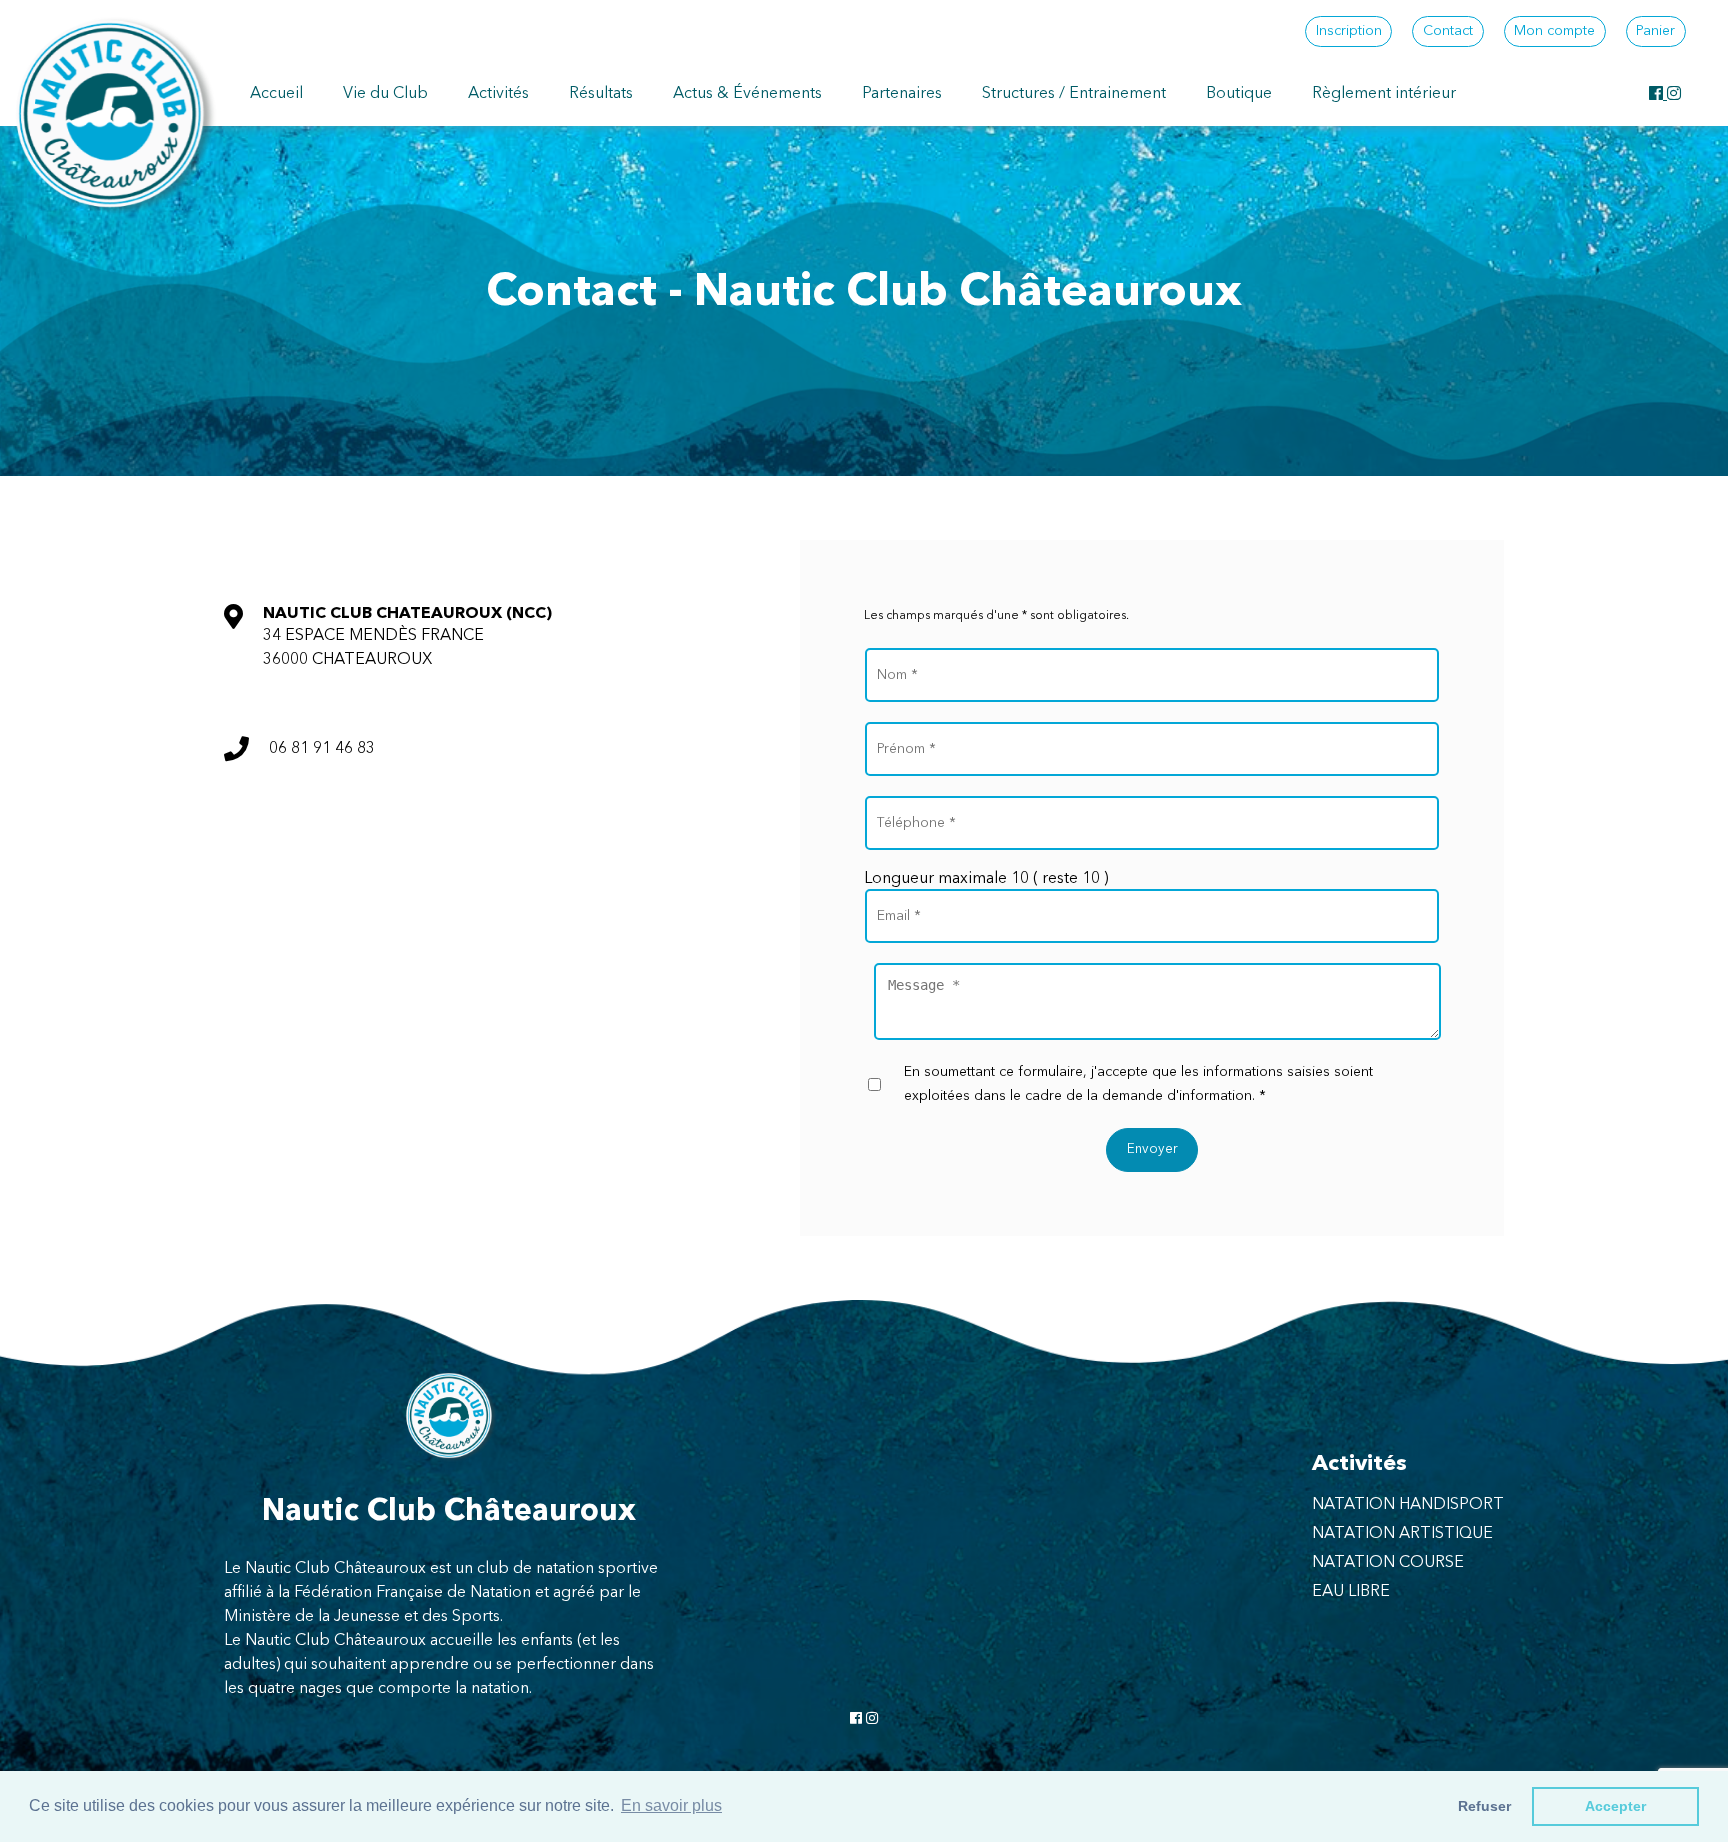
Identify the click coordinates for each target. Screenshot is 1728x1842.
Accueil (276, 94)
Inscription (1349, 31)
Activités (498, 94)
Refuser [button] (1484, 1806)
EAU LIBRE (1351, 1592)
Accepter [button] (1615, 1806)
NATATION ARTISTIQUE (1402, 1534)
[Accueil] (110, 113)
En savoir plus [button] (671, 1805)
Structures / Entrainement (1074, 94)
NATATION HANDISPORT (1408, 1505)
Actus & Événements (747, 94)
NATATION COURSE (1388, 1563)
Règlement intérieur (1384, 94)
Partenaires (902, 94)
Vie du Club (385, 94)
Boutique (1239, 94)
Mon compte (1554, 31)
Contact (1448, 31)
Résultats (601, 94)
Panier (1655, 31)
